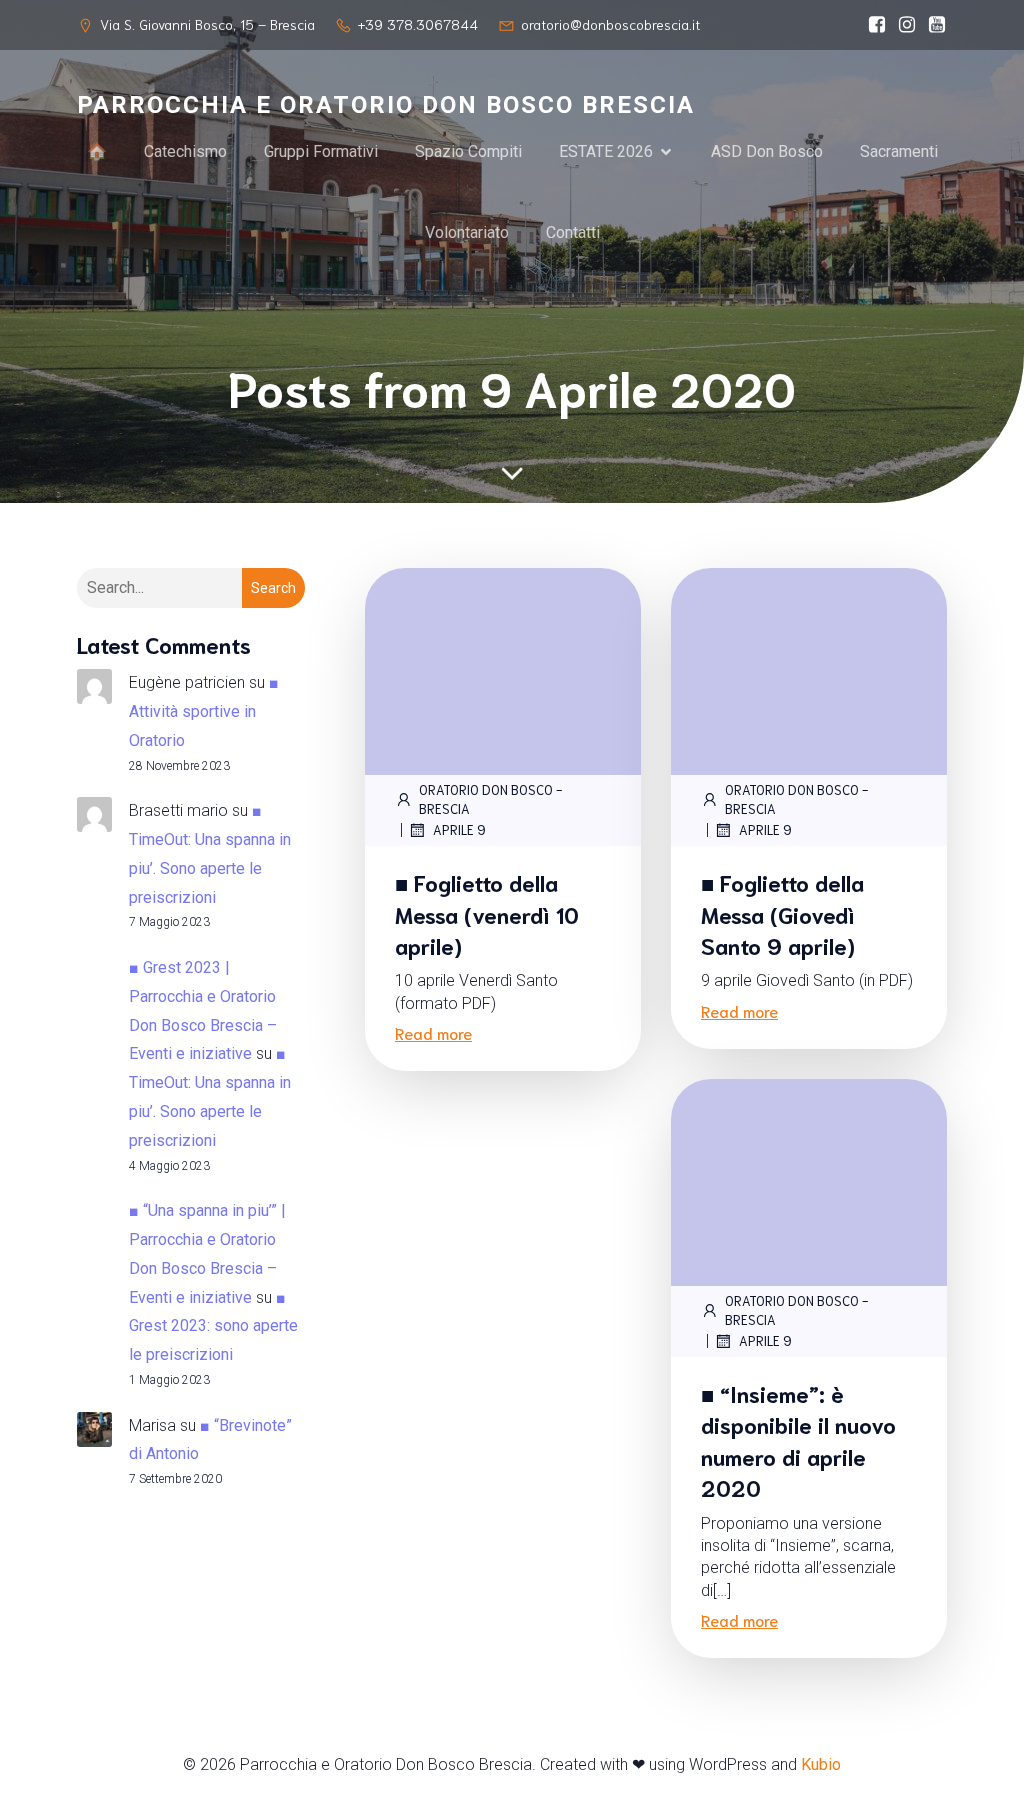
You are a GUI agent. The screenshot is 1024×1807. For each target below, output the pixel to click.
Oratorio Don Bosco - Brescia (490, 799)
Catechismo (185, 151)
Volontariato (467, 232)
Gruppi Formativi (321, 151)
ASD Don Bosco (767, 151)
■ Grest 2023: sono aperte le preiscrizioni (213, 1326)
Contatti (573, 232)
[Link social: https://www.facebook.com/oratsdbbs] (872, 25)
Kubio (821, 1764)
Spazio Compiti (468, 151)
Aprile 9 (459, 829)
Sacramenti (899, 151)
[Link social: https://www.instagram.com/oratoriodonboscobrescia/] (902, 25)
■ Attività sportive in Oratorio (204, 711)
